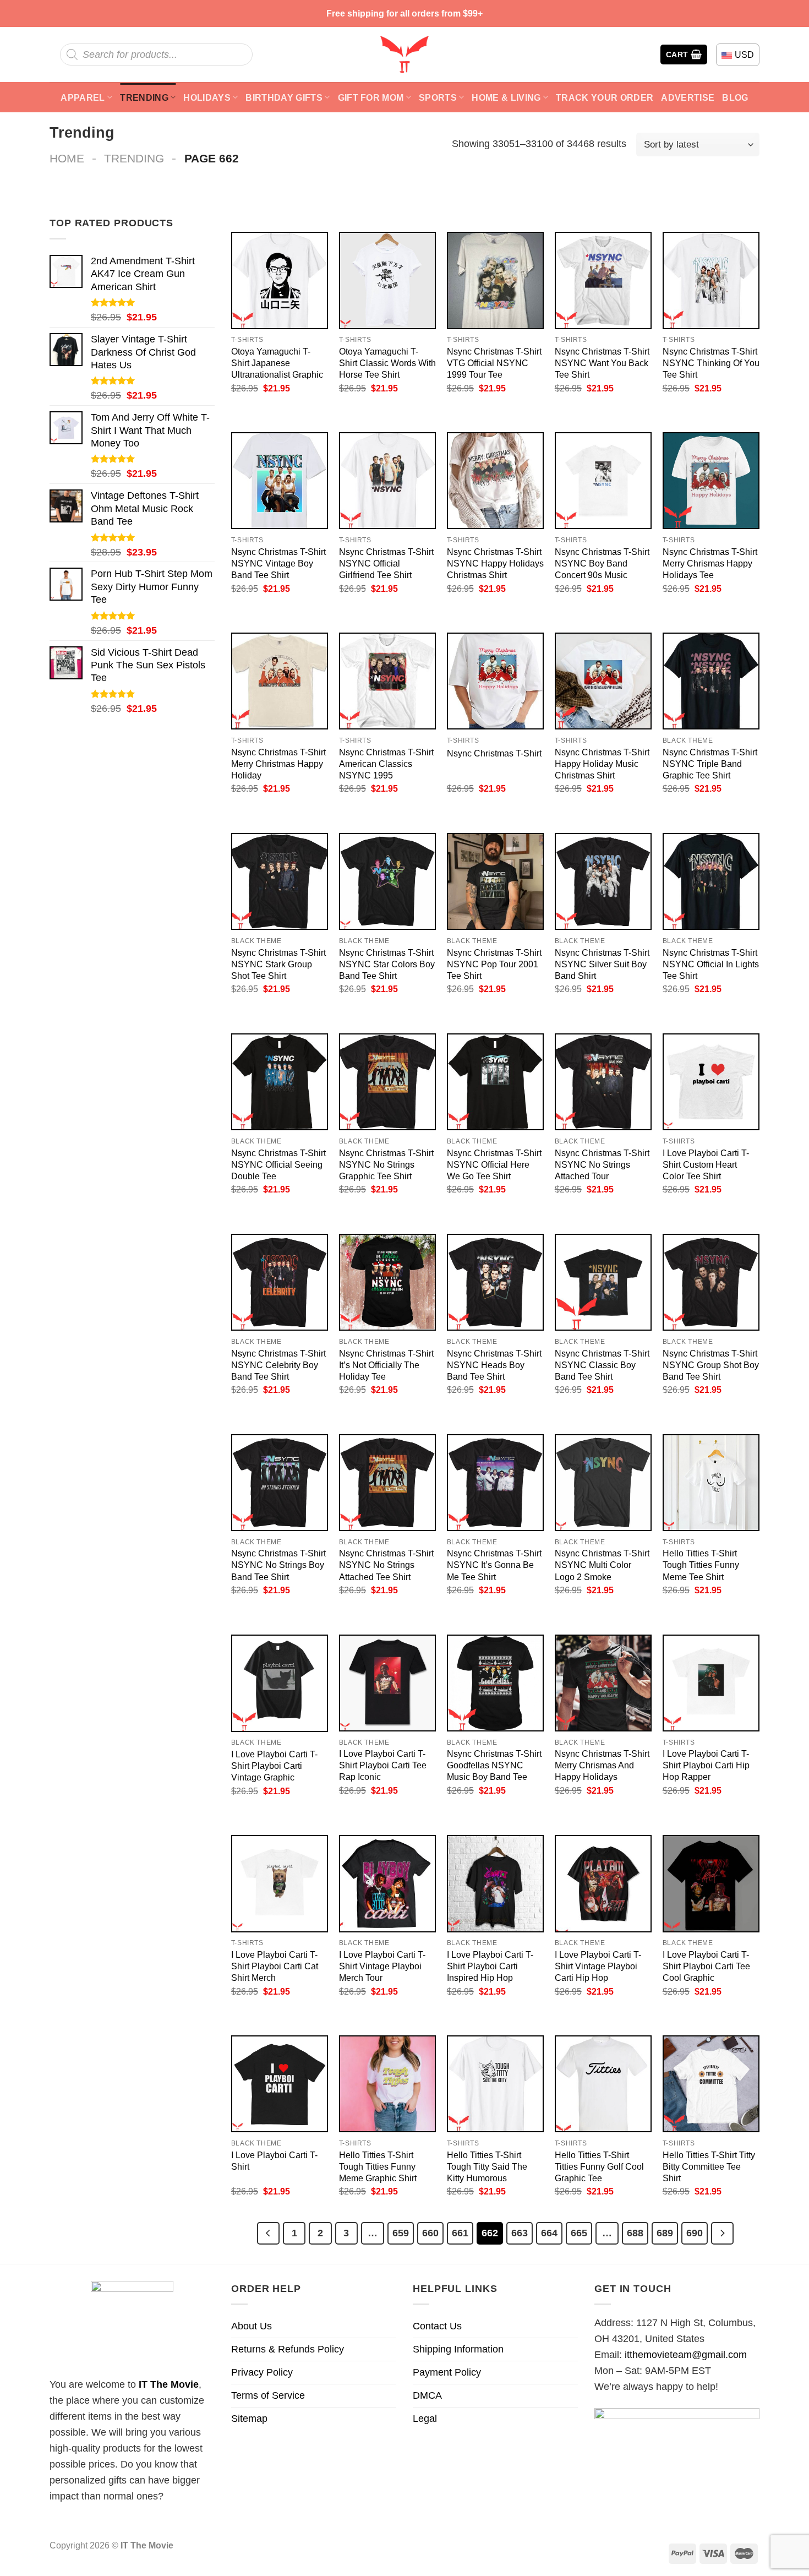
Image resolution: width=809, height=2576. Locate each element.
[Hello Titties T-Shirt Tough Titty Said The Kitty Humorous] (495, 2084)
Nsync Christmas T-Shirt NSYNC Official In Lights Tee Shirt (711, 964)
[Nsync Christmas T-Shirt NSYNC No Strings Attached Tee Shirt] (387, 1483)
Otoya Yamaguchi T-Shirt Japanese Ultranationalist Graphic (277, 363)
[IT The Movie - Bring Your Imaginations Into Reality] (404, 55)
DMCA (427, 2395)
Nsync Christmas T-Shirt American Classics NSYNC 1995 (386, 764)
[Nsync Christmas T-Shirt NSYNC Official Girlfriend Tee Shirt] (387, 481)
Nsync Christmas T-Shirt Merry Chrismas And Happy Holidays (602, 1765)
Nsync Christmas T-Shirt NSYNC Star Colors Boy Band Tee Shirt (387, 964)
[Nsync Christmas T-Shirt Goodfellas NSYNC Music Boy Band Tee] (495, 1683)
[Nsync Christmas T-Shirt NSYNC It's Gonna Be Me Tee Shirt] (495, 1483)
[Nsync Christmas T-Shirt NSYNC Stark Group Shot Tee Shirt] (280, 881)
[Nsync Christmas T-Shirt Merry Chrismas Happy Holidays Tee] (711, 481)
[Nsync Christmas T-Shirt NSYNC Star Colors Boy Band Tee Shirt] (387, 881)
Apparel (83, 97)
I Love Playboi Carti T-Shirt (274, 2161)
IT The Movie (169, 2384)
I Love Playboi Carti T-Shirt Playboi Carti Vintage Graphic (274, 1766)
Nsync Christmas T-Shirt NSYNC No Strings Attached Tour (602, 1164)
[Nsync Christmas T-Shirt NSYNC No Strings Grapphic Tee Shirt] (387, 1082)
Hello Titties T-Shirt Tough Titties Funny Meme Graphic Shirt (378, 2166)
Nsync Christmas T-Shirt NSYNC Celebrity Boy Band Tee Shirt (278, 1365)
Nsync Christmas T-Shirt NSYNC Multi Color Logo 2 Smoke (602, 1565)
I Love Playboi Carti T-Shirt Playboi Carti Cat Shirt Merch (275, 1966)
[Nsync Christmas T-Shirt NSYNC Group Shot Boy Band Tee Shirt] (711, 1282)
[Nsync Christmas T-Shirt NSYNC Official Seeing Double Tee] (280, 1082)
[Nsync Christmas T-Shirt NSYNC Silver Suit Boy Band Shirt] (603, 881)
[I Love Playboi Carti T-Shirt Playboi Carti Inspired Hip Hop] (495, 1883)
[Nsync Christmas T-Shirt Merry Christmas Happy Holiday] (280, 681)
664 (549, 2233)
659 (401, 2233)
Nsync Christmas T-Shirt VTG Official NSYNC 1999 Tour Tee (494, 363)
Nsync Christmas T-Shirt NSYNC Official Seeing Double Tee (278, 1164)
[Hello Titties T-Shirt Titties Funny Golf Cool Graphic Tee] (603, 2084)
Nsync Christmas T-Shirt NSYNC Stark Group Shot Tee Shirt (278, 964)
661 (460, 2233)
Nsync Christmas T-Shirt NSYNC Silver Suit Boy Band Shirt (602, 964)
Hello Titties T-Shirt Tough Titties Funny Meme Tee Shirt (701, 1565)
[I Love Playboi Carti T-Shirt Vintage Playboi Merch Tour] (387, 1883)
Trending (144, 97)
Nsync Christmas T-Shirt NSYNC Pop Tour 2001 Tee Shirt (494, 964)
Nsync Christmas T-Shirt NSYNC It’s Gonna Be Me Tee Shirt (494, 1565)
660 (430, 2233)
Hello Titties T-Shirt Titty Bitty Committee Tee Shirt (709, 2166)
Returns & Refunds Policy (288, 2349)
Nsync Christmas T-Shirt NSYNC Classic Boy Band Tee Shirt (602, 1365)
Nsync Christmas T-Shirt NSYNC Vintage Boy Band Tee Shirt (278, 563)
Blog (735, 97)
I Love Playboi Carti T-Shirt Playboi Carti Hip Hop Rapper (706, 1765)
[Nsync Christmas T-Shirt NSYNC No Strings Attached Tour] (603, 1082)
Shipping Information (458, 2349)
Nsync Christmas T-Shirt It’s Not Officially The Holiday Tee (386, 1365)
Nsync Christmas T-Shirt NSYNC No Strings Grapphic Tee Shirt (386, 1164)
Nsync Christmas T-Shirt (494, 753)
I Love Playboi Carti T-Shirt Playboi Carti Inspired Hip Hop (490, 1966)
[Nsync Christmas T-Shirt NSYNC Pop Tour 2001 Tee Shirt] (495, 881)
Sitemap (249, 2419)
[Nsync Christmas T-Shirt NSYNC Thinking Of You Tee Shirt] (711, 280)
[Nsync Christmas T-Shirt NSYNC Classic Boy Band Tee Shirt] (603, 1282)
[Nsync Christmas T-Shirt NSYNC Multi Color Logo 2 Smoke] (603, 1483)
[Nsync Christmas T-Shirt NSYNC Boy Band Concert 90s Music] (603, 481)
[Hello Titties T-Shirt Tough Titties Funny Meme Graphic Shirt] (387, 2084)
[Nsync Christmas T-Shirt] (495, 681)
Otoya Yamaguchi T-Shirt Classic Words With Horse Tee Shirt (387, 363)
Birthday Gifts (284, 97)
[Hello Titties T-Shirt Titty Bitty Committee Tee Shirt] (711, 2084)
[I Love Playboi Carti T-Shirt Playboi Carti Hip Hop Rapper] (711, 1683)
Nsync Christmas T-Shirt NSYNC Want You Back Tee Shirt (602, 363)
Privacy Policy (262, 2372)
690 (695, 2233)
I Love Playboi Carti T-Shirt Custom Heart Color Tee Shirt (706, 1164)
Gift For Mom (371, 97)
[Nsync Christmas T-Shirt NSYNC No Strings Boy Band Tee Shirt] (280, 1483)
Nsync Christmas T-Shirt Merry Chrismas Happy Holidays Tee (710, 563)
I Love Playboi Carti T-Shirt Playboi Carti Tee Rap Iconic (383, 1765)
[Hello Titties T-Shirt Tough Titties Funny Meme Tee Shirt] (711, 1483)
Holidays (207, 97)
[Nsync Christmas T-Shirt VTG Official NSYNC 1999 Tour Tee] (495, 280)
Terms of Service (268, 2395)
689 (665, 2233)
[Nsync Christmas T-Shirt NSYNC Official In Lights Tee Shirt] (711, 881)
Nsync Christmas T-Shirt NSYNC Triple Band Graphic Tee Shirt (710, 764)
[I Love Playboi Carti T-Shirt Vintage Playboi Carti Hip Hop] (603, 1883)
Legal (425, 2419)
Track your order (605, 97)
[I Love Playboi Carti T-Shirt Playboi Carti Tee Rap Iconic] (387, 1683)
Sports (438, 97)
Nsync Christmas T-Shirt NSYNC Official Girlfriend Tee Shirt (386, 563)
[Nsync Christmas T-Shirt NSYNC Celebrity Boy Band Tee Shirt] (280, 1282)
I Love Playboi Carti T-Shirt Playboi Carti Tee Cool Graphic (706, 1966)
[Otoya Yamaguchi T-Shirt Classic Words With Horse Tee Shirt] (387, 280)
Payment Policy (447, 2372)
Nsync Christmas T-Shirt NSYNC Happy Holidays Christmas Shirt (495, 563)
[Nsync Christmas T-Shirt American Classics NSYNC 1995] (387, 681)
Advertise (688, 97)
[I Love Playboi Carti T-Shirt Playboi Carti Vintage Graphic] (280, 1683)
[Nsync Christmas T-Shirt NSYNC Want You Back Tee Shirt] (603, 280)
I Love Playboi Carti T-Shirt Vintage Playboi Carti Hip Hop (598, 1966)
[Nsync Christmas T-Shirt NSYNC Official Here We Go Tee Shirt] (495, 1082)
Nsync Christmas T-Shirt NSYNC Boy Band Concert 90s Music (602, 563)
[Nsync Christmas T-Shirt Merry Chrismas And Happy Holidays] (603, 1683)
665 (579, 2233)
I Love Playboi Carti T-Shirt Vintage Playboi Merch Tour (382, 1966)
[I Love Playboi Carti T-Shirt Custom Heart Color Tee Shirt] (711, 1082)
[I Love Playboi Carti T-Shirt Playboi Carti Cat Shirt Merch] (280, 1883)
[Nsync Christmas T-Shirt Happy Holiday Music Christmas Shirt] (603, 681)
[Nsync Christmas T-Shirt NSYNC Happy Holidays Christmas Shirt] (495, 481)
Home (67, 158)
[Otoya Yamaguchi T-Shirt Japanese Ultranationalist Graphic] (280, 280)
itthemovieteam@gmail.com (686, 2355)
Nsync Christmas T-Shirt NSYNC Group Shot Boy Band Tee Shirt (711, 1365)
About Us (252, 2326)
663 (520, 2233)
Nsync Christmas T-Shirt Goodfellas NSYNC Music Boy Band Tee (494, 1765)
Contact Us (437, 2326)
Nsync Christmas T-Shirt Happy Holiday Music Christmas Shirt (602, 764)
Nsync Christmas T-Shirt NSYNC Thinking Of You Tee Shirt (711, 363)
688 (635, 2233)
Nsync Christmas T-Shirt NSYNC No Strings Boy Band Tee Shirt (278, 1565)
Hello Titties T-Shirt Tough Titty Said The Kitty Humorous (487, 2166)
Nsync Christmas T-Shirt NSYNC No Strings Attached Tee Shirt (386, 1565)
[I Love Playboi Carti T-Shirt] (280, 2084)
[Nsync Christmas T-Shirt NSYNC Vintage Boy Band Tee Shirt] (280, 481)
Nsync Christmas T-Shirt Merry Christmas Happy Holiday (278, 764)
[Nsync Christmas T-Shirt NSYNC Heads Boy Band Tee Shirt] (495, 1282)
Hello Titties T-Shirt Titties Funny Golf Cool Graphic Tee (599, 2166)
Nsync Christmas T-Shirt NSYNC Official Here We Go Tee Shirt (494, 1164)
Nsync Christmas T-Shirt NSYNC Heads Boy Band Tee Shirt (494, 1365)
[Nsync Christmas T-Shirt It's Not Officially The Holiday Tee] (387, 1282)
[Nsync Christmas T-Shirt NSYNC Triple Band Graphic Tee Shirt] (711, 681)
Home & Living (506, 97)
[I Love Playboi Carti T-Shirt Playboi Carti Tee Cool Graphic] (711, 1883)
